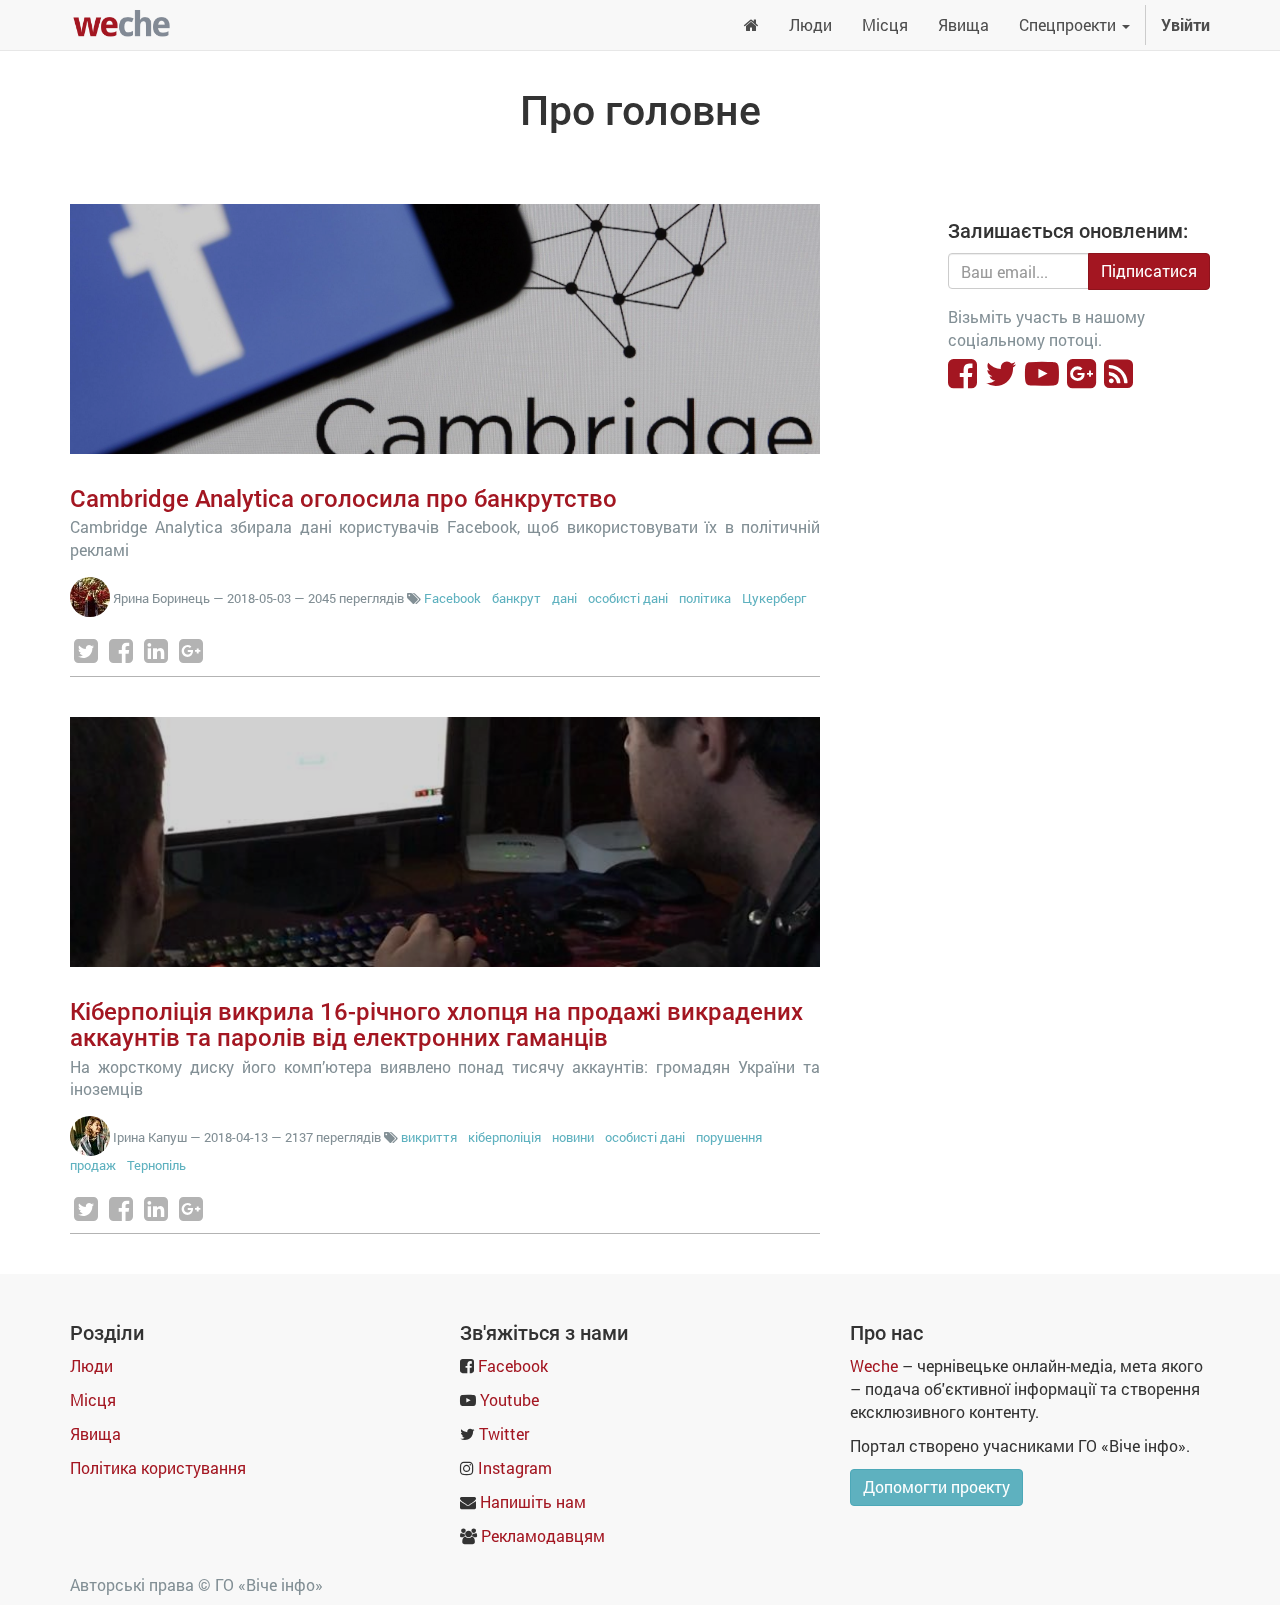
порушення (729, 1137)
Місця (93, 1399)
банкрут (516, 598)
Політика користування (158, 1467)
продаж (93, 1165)
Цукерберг (774, 598)
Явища (95, 1433)
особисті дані (628, 598)
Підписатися (1149, 270)
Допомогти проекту (936, 1486)
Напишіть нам (533, 1501)
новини (573, 1137)
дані (564, 598)
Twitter (504, 1433)
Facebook (452, 598)
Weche (874, 1365)
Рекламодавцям (543, 1535)
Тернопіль (156, 1165)
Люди (91, 1365)
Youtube (509, 1399)
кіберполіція (504, 1137)
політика (705, 598)
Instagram (515, 1467)
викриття (429, 1137)
